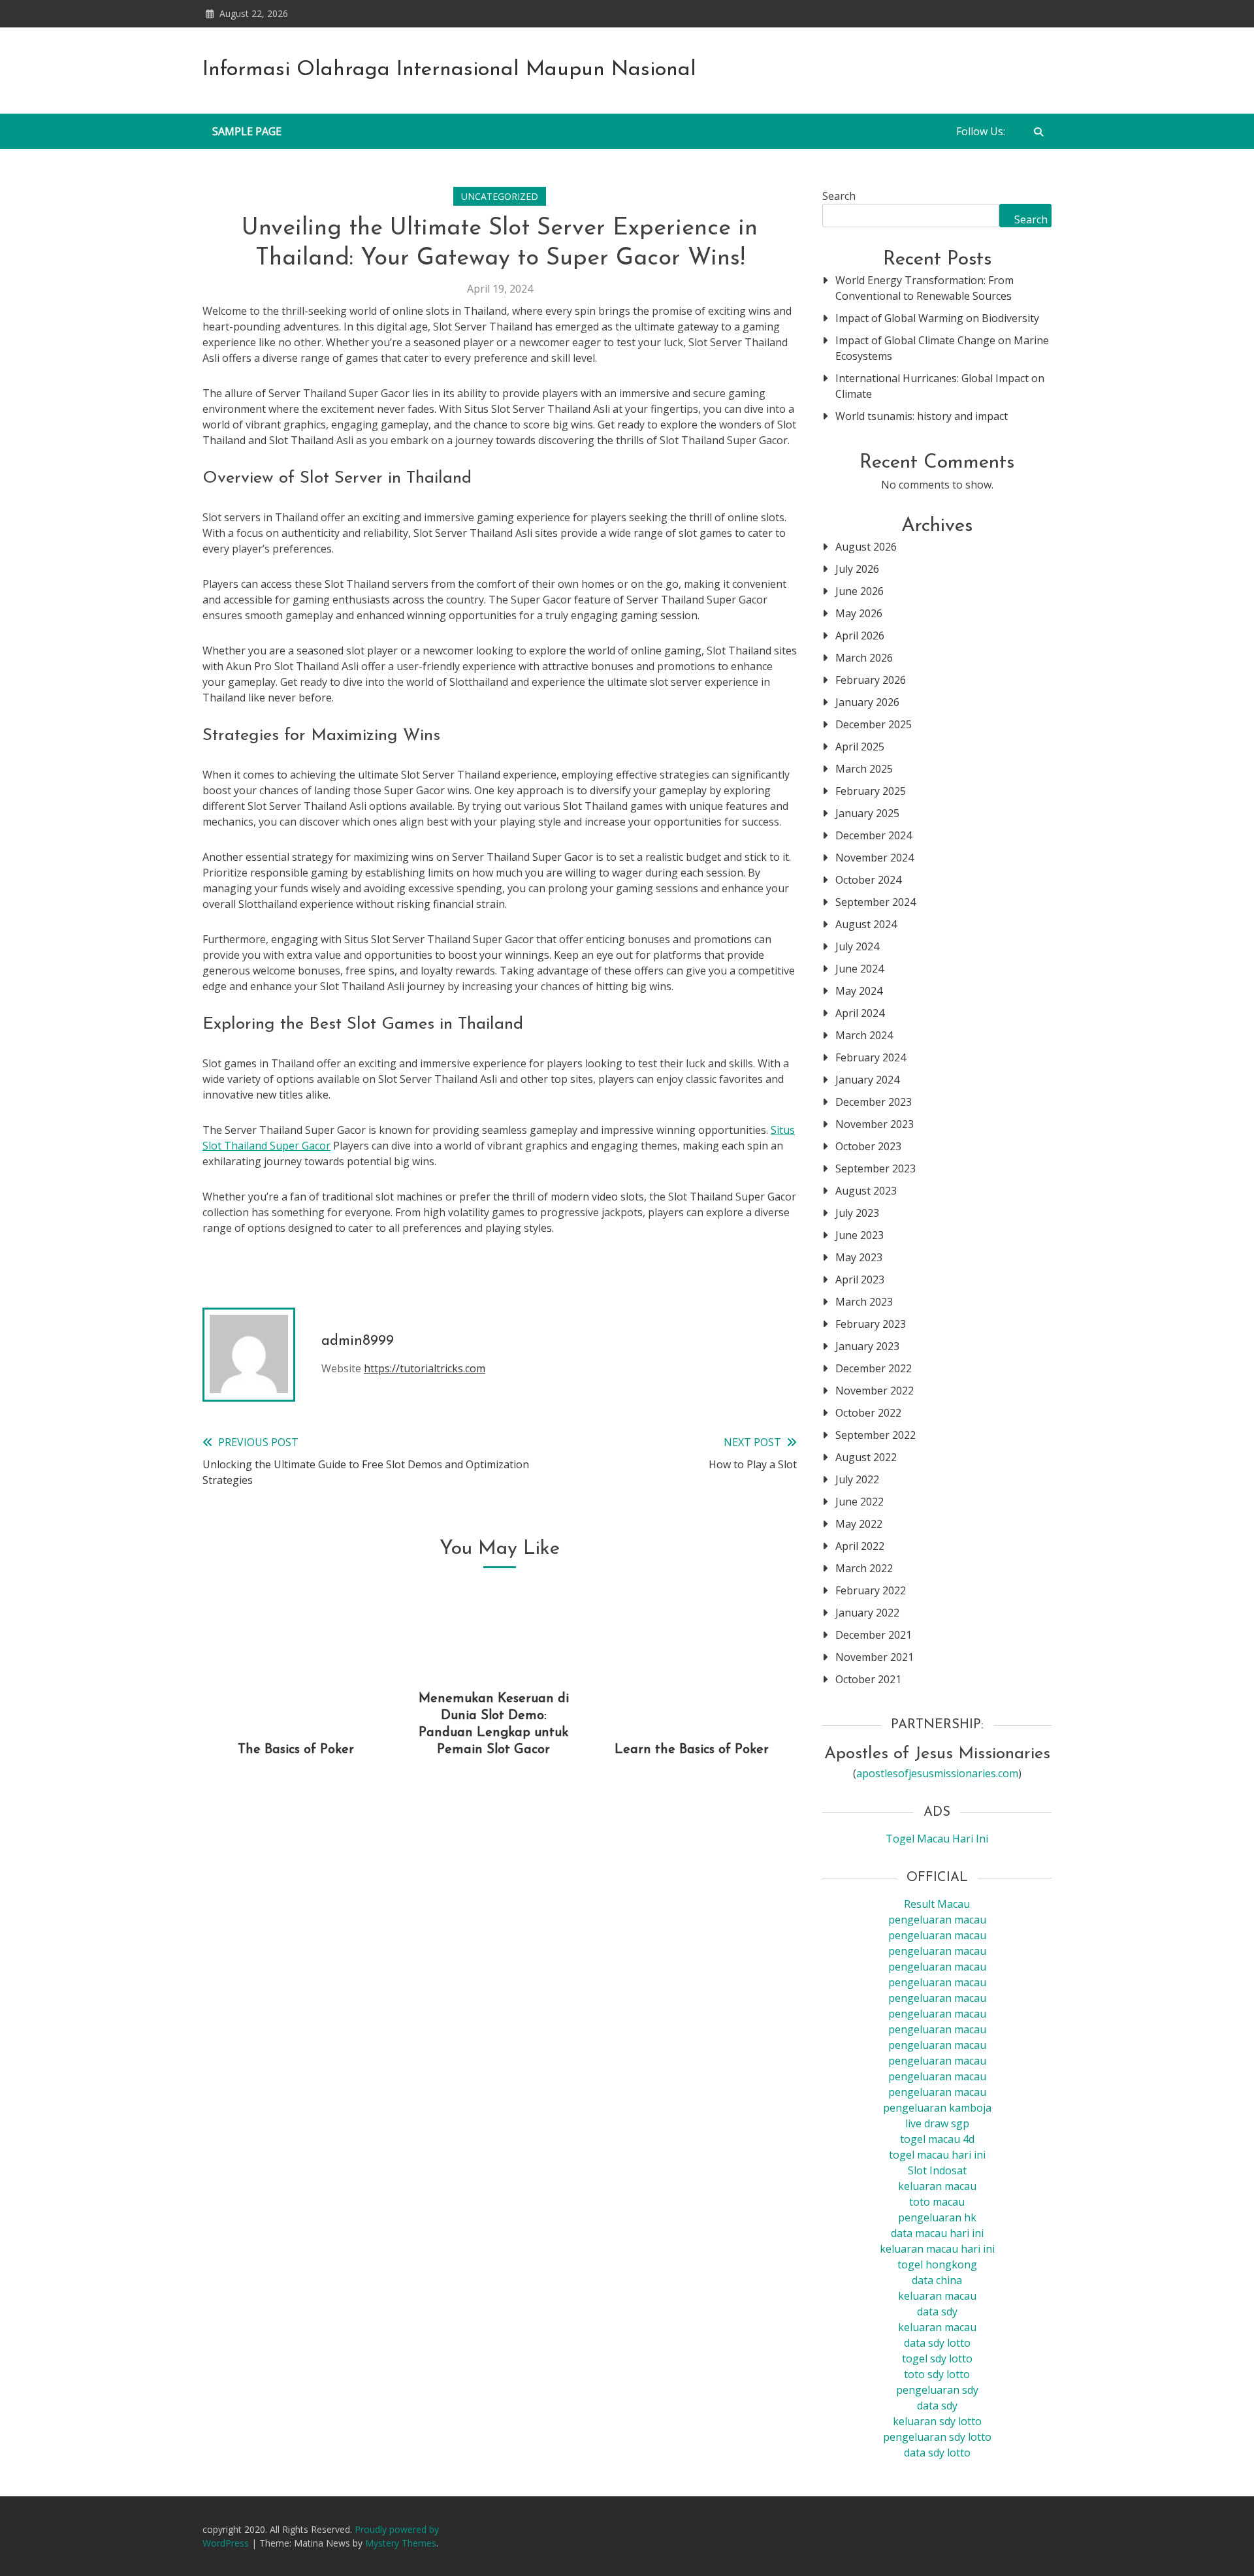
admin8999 (358, 1341)
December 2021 (874, 1635)
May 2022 (859, 1524)
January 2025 (867, 813)
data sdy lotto (937, 2453)
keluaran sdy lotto (937, 2421)
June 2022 (860, 1502)
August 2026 (866, 547)
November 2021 (875, 1657)
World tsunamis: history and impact (922, 416)
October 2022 (868, 1413)
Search (839, 196)
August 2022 (866, 1457)
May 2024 (859, 991)
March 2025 (864, 769)
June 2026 (860, 591)
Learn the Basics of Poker (692, 1750)
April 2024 (860, 1013)
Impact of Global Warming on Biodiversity (937, 318)
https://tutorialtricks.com (425, 1368)
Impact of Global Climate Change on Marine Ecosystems (942, 348)
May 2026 (859, 613)
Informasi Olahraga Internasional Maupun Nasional (449, 70)
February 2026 (871, 680)
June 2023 (860, 1235)
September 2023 (876, 1168)
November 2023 (875, 1124)
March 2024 (864, 1035)
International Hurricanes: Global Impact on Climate (940, 386)
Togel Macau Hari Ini (937, 1839)
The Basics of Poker (296, 1750)
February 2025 (871, 791)
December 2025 (874, 724)
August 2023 (866, 1191)
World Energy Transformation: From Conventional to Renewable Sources (924, 288)
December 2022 (874, 1368)
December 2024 (874, 835)
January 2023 (867, 1346)
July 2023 (857, 1213)
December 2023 (874, 1102)
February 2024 (871, 1057)
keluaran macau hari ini (937, 2249)
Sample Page (247, 131)
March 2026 (864, 658)
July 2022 (857, 1479)
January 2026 (867, 702)
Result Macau (937, 1904)
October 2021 (868, 1679)
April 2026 (860, 636)
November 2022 (875, 1391)
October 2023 (868, 1146)
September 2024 (876, 902)
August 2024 (866, 924)
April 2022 (860, 1546)
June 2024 (860, 969)
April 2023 (860, 1280)
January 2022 (867, 1613)
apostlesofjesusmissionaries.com (937, 1773)
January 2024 (867, 1080)
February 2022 (871, 1590)
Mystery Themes (401, 2543)
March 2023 (864, 1302)
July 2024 (857, 946)
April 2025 (860, 747)
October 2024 (868, 880)
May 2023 (859, 1257)
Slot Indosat (937, 2170)
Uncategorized (500, 196)
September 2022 (876, 1435)
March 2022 (864, 1568)
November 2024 (875, 858)
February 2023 (871, 1324)
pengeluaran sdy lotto (937, 2437)
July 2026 (857, 569)
